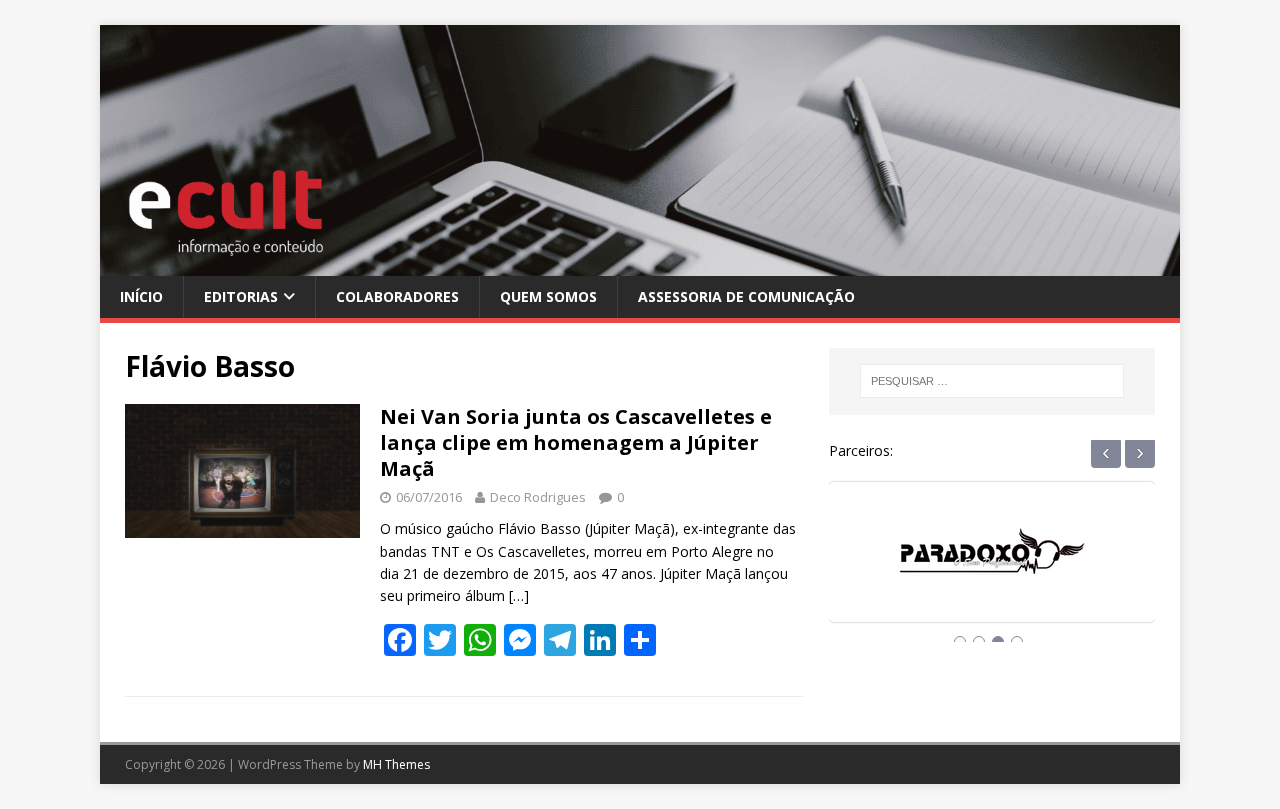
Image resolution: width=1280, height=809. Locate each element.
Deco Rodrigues (538, 497)
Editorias (241, 296)
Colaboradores (397, 296)
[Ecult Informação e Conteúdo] (640, 263)
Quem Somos (548, 296)
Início (141, 296)
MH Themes (396, 764)
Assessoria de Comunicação (746, 296)
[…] (519, 595)
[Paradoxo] (992, 570)
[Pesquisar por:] (992, 381)
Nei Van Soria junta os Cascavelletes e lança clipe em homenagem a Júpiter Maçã (576, 442)
